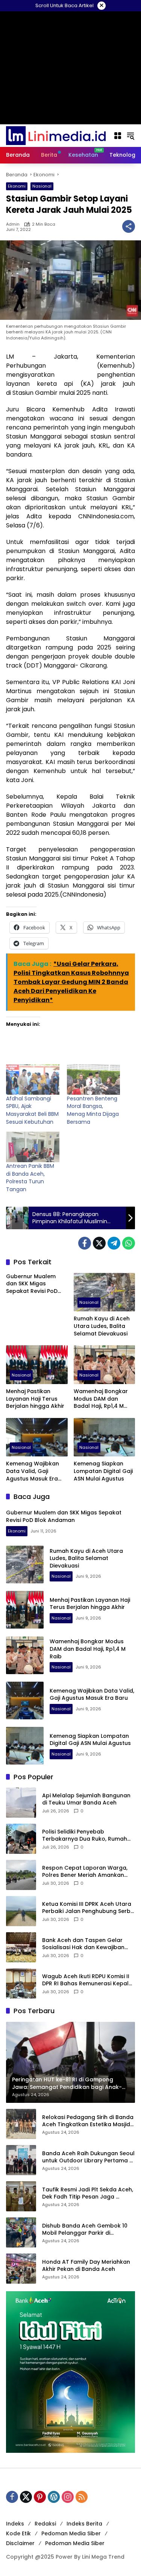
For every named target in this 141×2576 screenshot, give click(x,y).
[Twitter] (99, 1243)
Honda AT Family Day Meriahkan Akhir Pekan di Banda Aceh (86, 2266)
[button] (130, 136)
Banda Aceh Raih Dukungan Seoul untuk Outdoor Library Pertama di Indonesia (88, 2157)
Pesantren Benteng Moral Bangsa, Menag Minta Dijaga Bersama (93, 1110)
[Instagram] (68, 2497)
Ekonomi (17, 186)
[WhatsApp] (129, 1243)
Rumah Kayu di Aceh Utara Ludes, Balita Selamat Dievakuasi (102, 1326)
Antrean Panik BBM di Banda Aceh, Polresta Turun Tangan (30, 1178)
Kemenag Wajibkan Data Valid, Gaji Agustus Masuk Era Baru (33, 1471)
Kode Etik (18, 2533)
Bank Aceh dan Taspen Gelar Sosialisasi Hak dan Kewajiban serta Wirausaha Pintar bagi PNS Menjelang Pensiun (86, 1944)
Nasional (42, 186)
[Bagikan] (129, 226)
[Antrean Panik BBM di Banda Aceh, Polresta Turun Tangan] (33, 1147)
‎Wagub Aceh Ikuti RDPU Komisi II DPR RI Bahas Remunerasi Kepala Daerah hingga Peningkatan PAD (87, 1980)
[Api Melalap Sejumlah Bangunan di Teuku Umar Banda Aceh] (21, 1803)
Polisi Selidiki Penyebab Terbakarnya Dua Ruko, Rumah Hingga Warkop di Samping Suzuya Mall (85, 1836)
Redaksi (45, 2524)
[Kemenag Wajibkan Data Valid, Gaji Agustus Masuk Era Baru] (37, 1437)
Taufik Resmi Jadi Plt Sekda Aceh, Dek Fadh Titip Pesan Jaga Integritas (88, 2193)
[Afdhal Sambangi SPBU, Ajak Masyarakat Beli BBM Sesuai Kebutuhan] (33, 1079)
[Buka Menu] (118, 136)
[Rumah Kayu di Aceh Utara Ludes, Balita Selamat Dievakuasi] (105, 1292)
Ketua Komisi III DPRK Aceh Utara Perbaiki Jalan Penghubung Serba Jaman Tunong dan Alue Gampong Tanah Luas (88, 1908)
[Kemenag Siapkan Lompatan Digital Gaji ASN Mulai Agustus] (105, 1437)
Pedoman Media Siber (71, 2533)
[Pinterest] (40, 2497)
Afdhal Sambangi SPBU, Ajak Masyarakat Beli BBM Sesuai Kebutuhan (32, 1110)
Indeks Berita (84, 2524)
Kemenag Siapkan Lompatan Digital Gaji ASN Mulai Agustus (103, 1471)
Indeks (15, 2524)
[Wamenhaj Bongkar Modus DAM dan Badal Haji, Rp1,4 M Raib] (105, 1365)
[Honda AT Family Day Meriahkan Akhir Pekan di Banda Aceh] (21, 2269)
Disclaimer (20, 2543)
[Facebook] (85, 1243)
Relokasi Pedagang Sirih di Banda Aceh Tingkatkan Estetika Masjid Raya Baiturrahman (88, 2121)
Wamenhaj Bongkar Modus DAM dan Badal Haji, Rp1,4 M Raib (101, 1399)
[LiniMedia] (56, 135)
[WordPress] (54, 2497)
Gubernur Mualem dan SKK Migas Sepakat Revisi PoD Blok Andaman (32, 1284)
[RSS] (82, 2497)
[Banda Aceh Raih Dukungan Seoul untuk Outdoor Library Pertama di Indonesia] (21, 2160)
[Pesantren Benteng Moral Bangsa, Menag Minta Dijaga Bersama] (94, 1079)
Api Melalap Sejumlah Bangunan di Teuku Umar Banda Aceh (86, 1799)
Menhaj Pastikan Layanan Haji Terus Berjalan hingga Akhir (35, 1399)
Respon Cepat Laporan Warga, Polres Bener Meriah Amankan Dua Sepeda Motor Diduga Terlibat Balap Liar (85, 1872)
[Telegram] (114, 1243)
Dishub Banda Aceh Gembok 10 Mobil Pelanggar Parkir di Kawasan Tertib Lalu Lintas (85, 2230)
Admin (13, 224)
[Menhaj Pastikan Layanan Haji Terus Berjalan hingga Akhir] (37, 1365)
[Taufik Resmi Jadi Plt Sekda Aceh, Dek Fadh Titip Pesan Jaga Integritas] (21, 2196)
